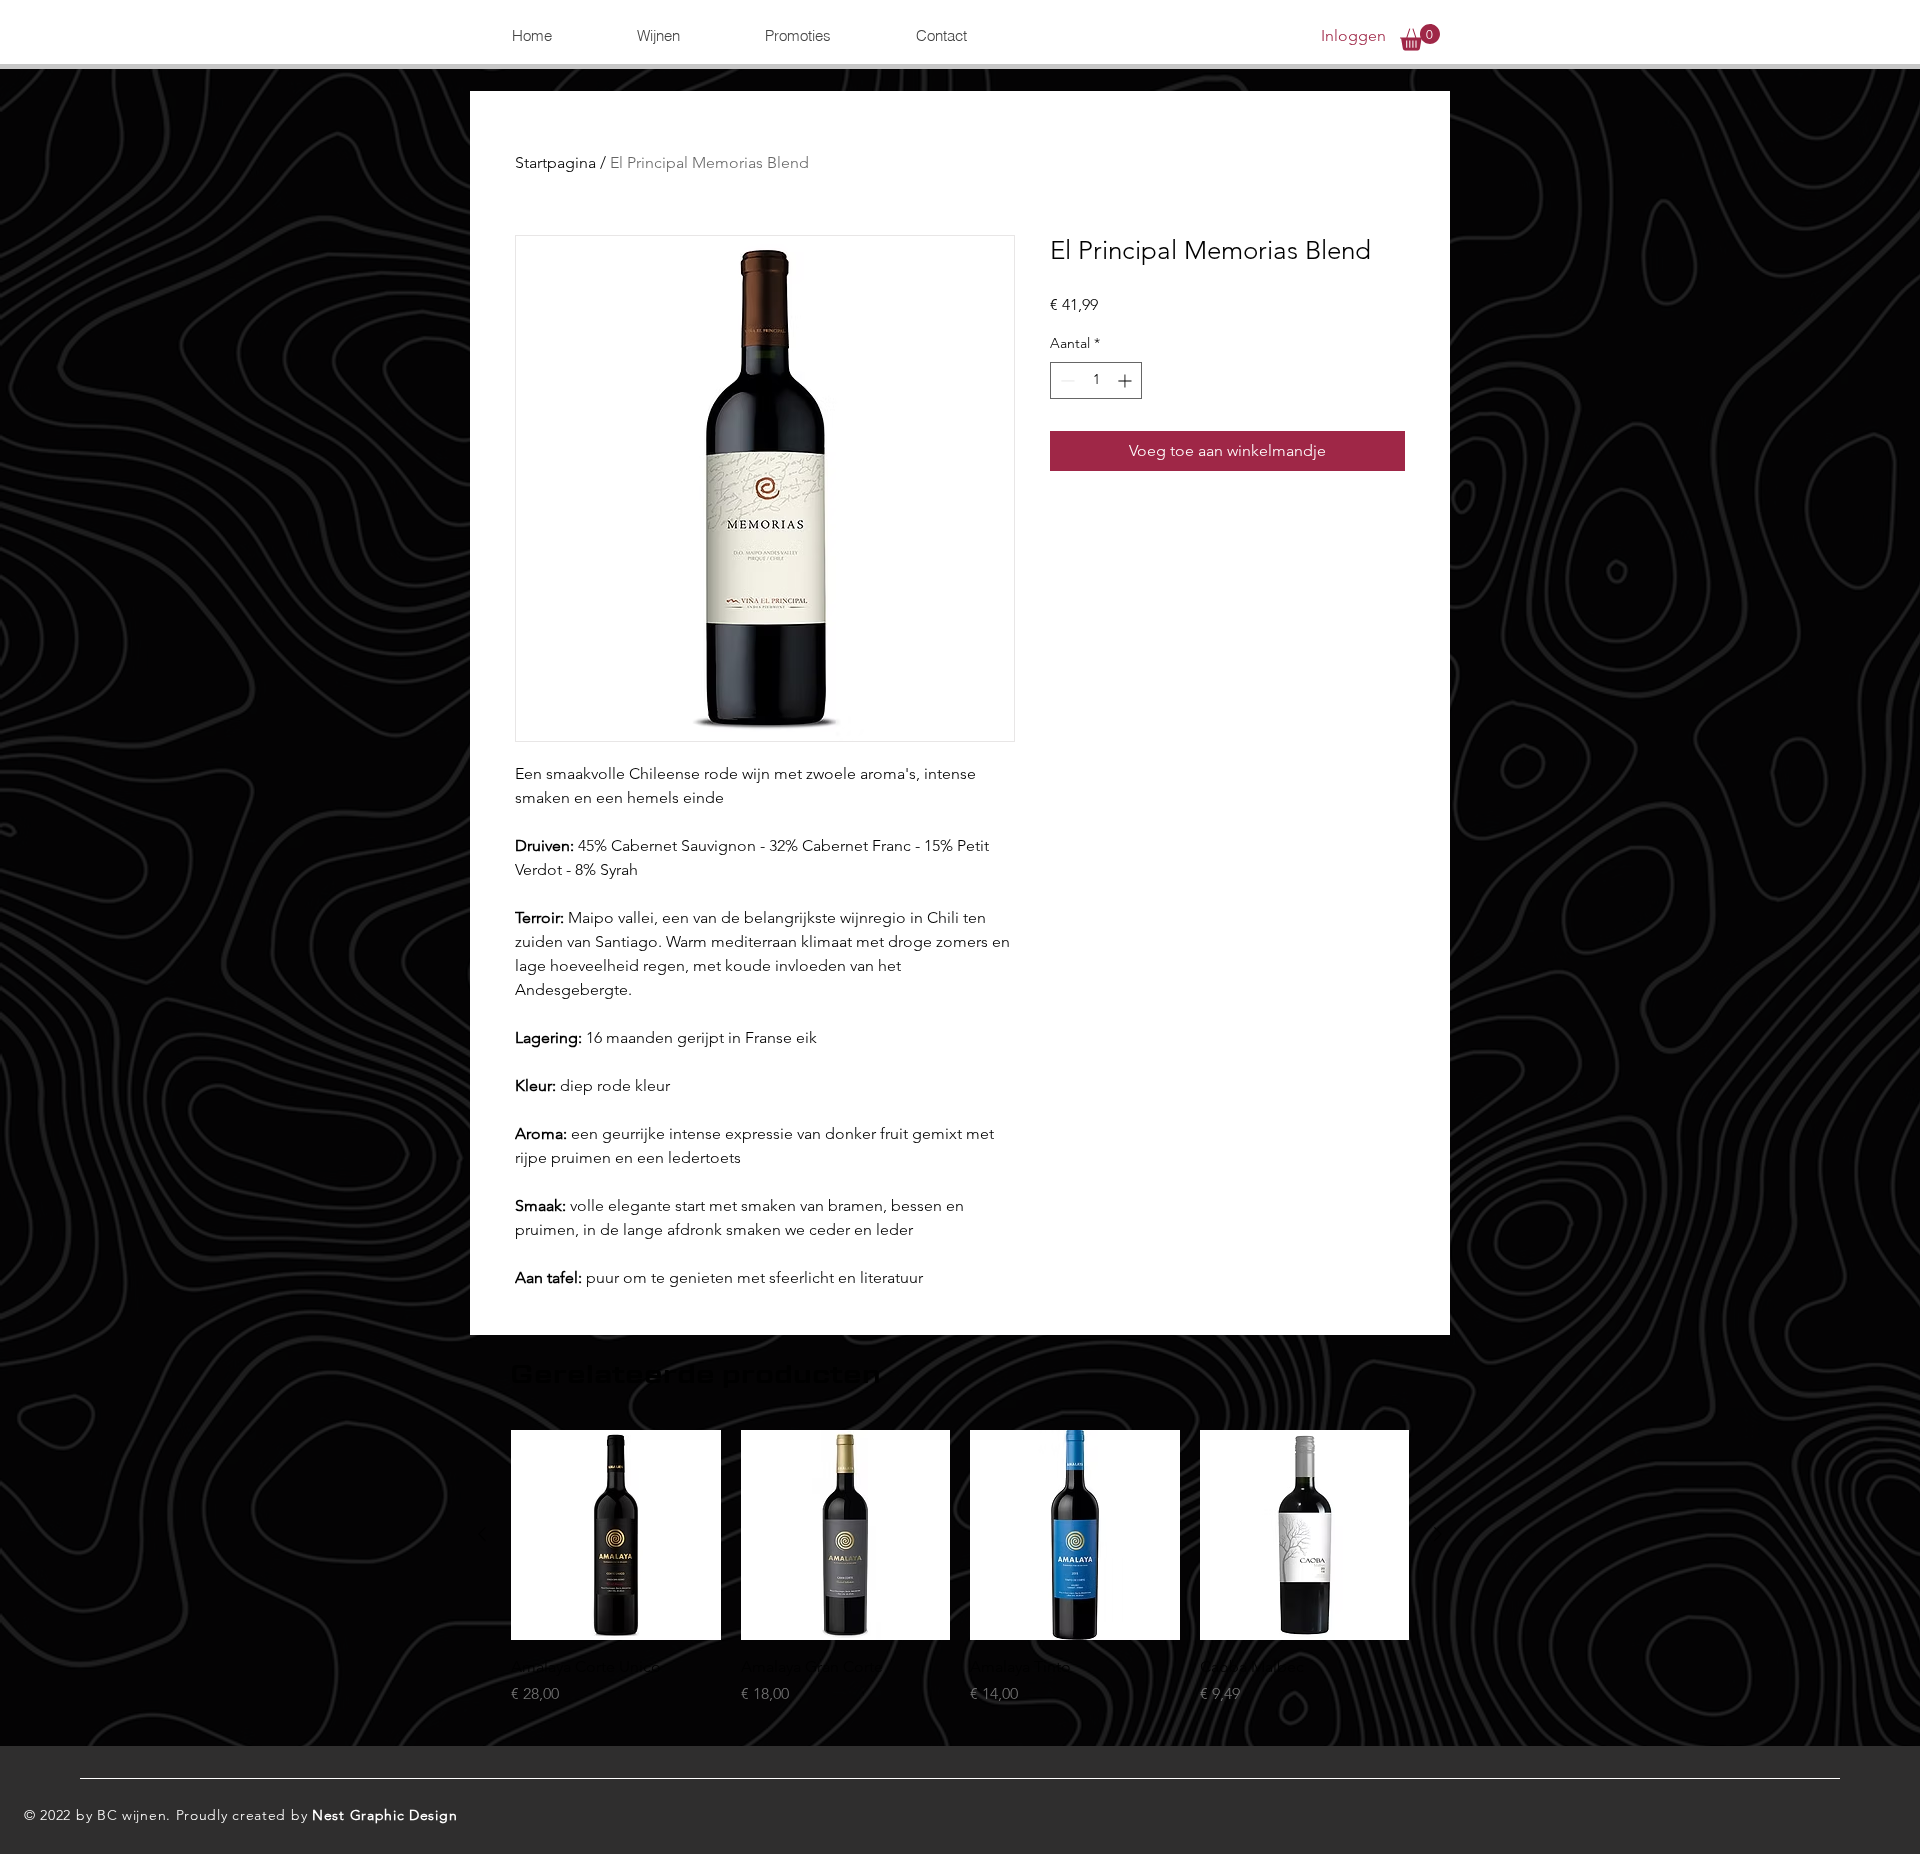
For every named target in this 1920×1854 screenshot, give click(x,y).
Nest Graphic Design (384, 1815)
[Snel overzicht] (616, 1535)
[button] (658, 36)
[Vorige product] (482, 1534)
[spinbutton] (1096, 380)
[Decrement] (1065, 380)
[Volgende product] (1438, 1534)
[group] (960, 1579)
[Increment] (1126, 380)
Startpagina (555, 162)
